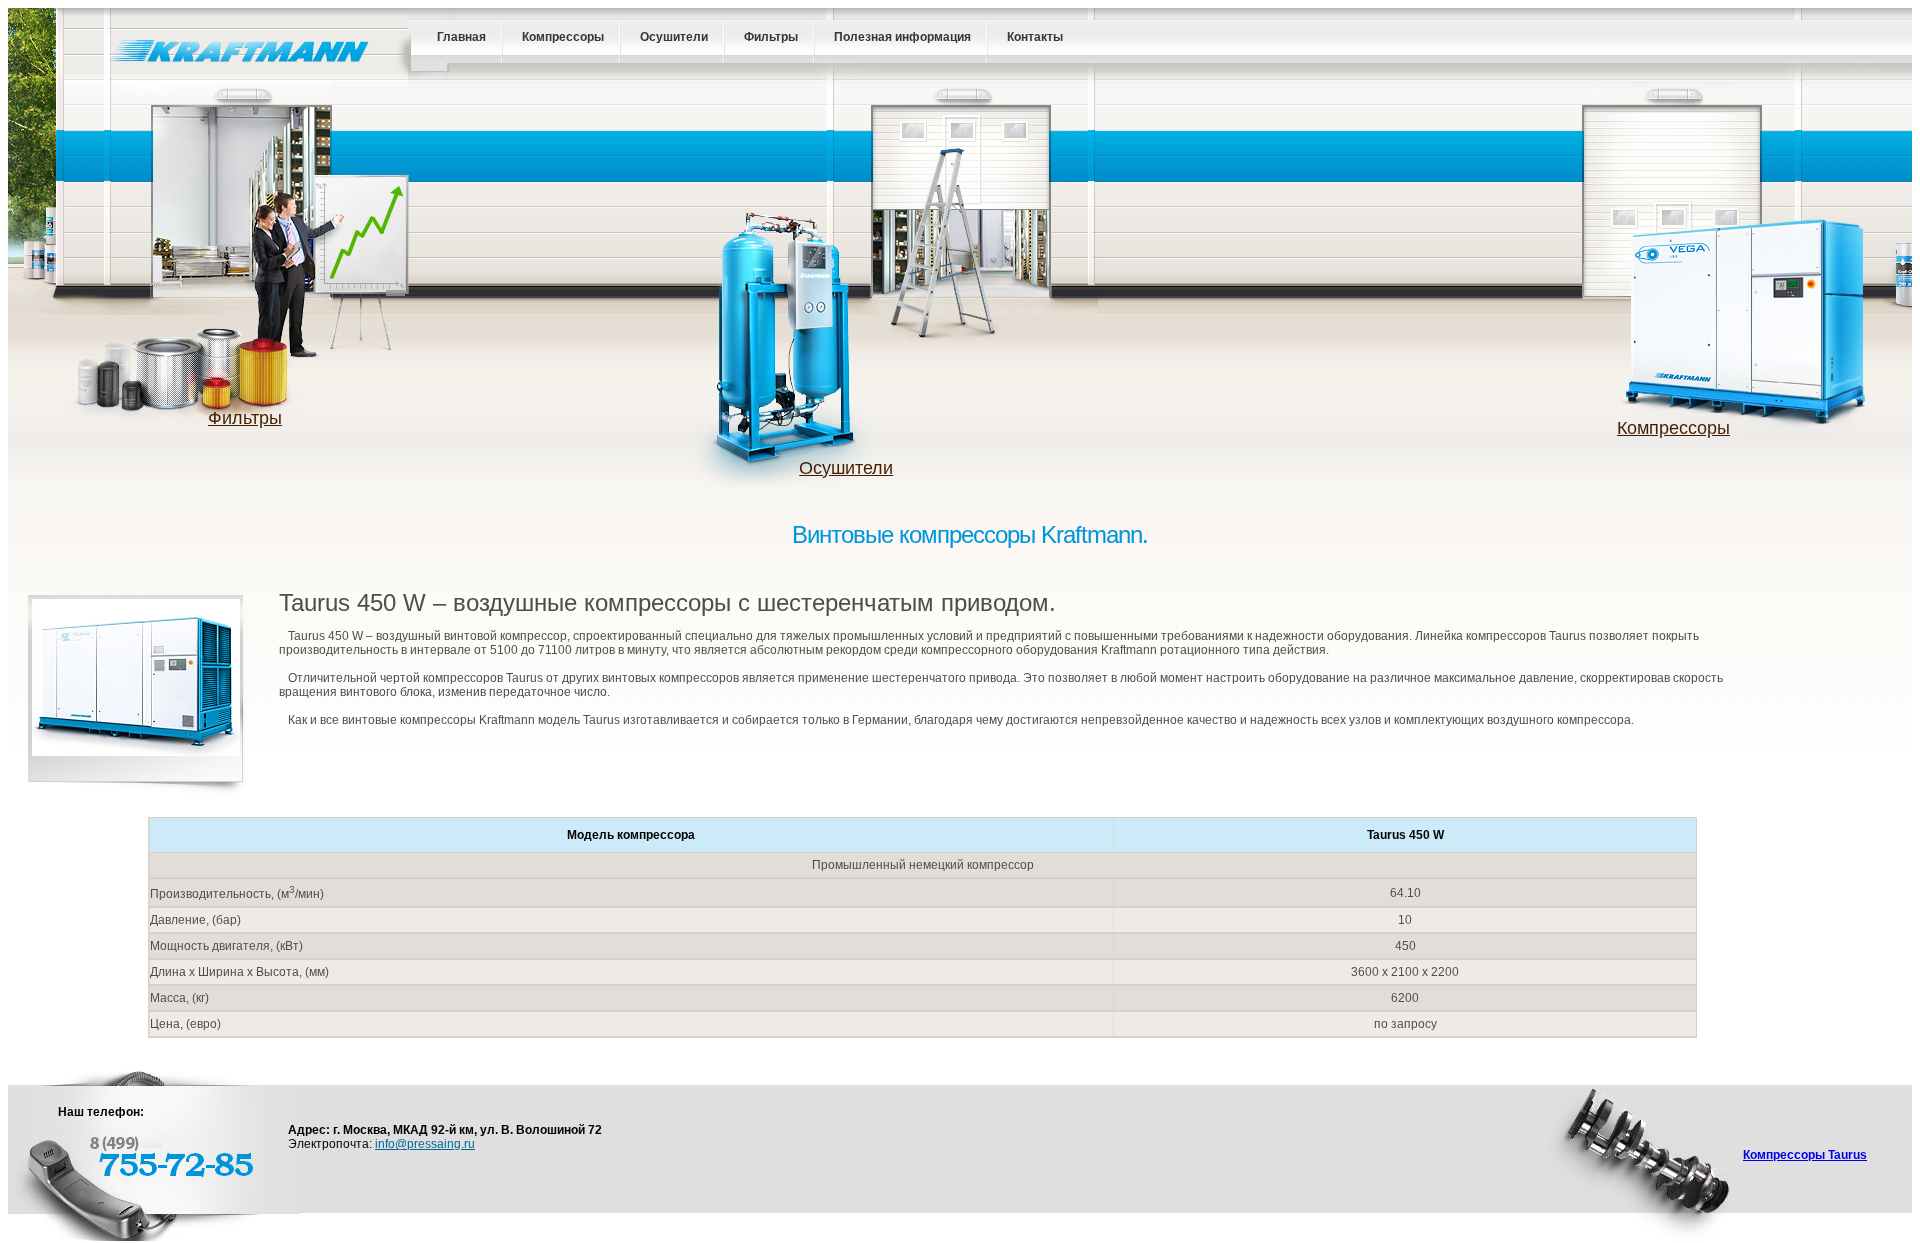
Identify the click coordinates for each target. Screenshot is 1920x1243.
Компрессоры (563, 37)
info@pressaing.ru (425, 1144)
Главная (461, 37)
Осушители (674, 37)
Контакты (1035, 37)
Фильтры (771, 37)
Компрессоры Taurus (1805, 1155)
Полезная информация (902, 37)
